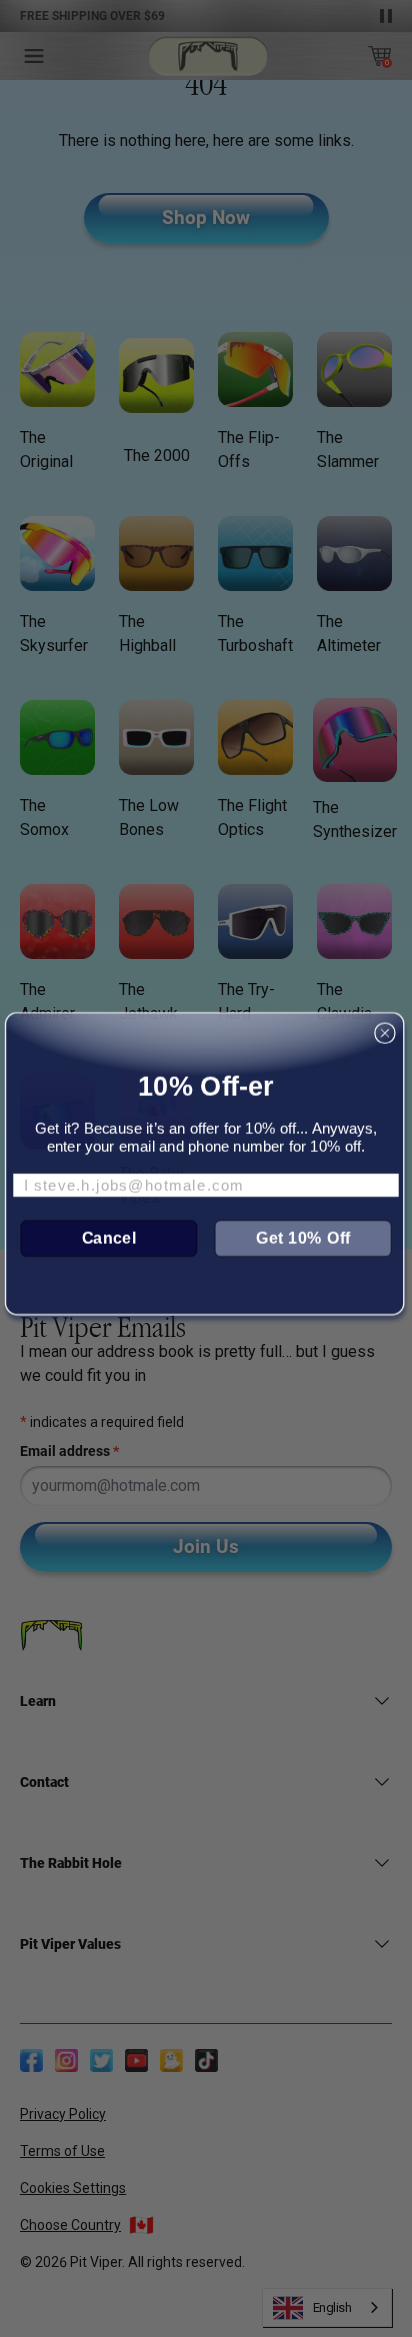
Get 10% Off (303, 1237)
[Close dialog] (385, 1032)
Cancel (109, 1237)
